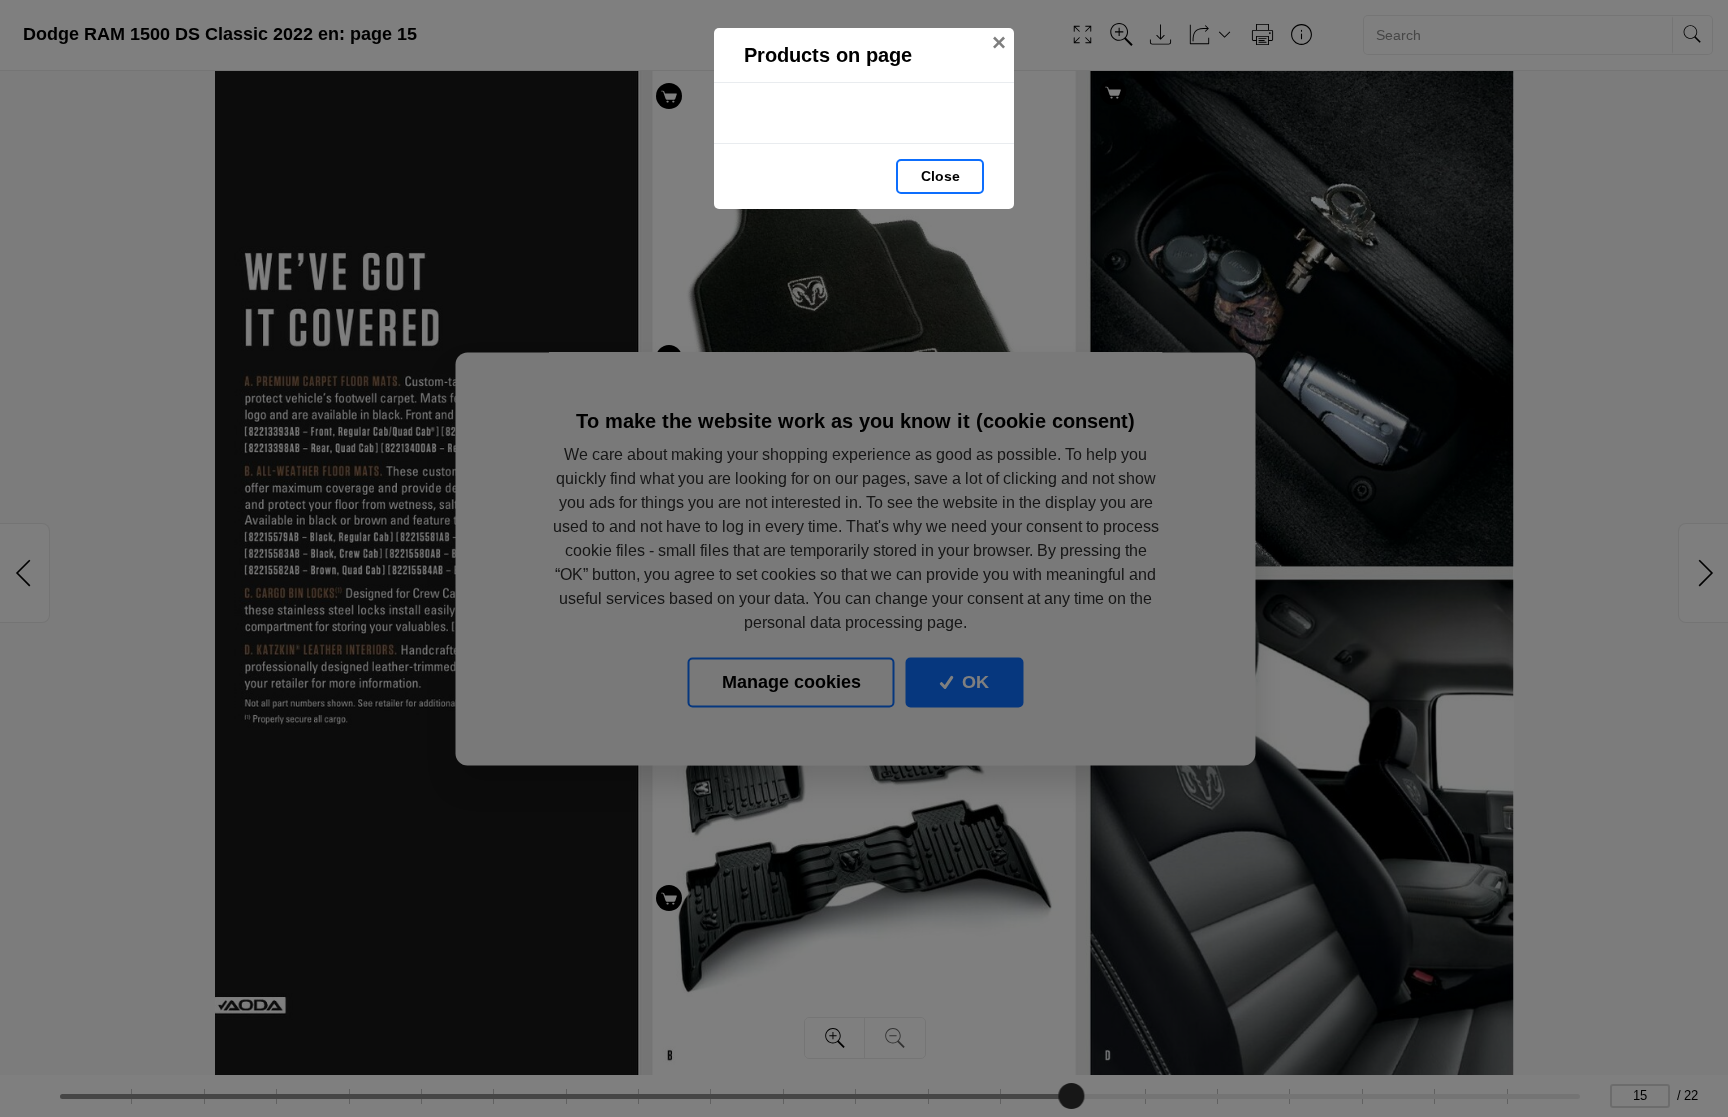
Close (940, 176)
